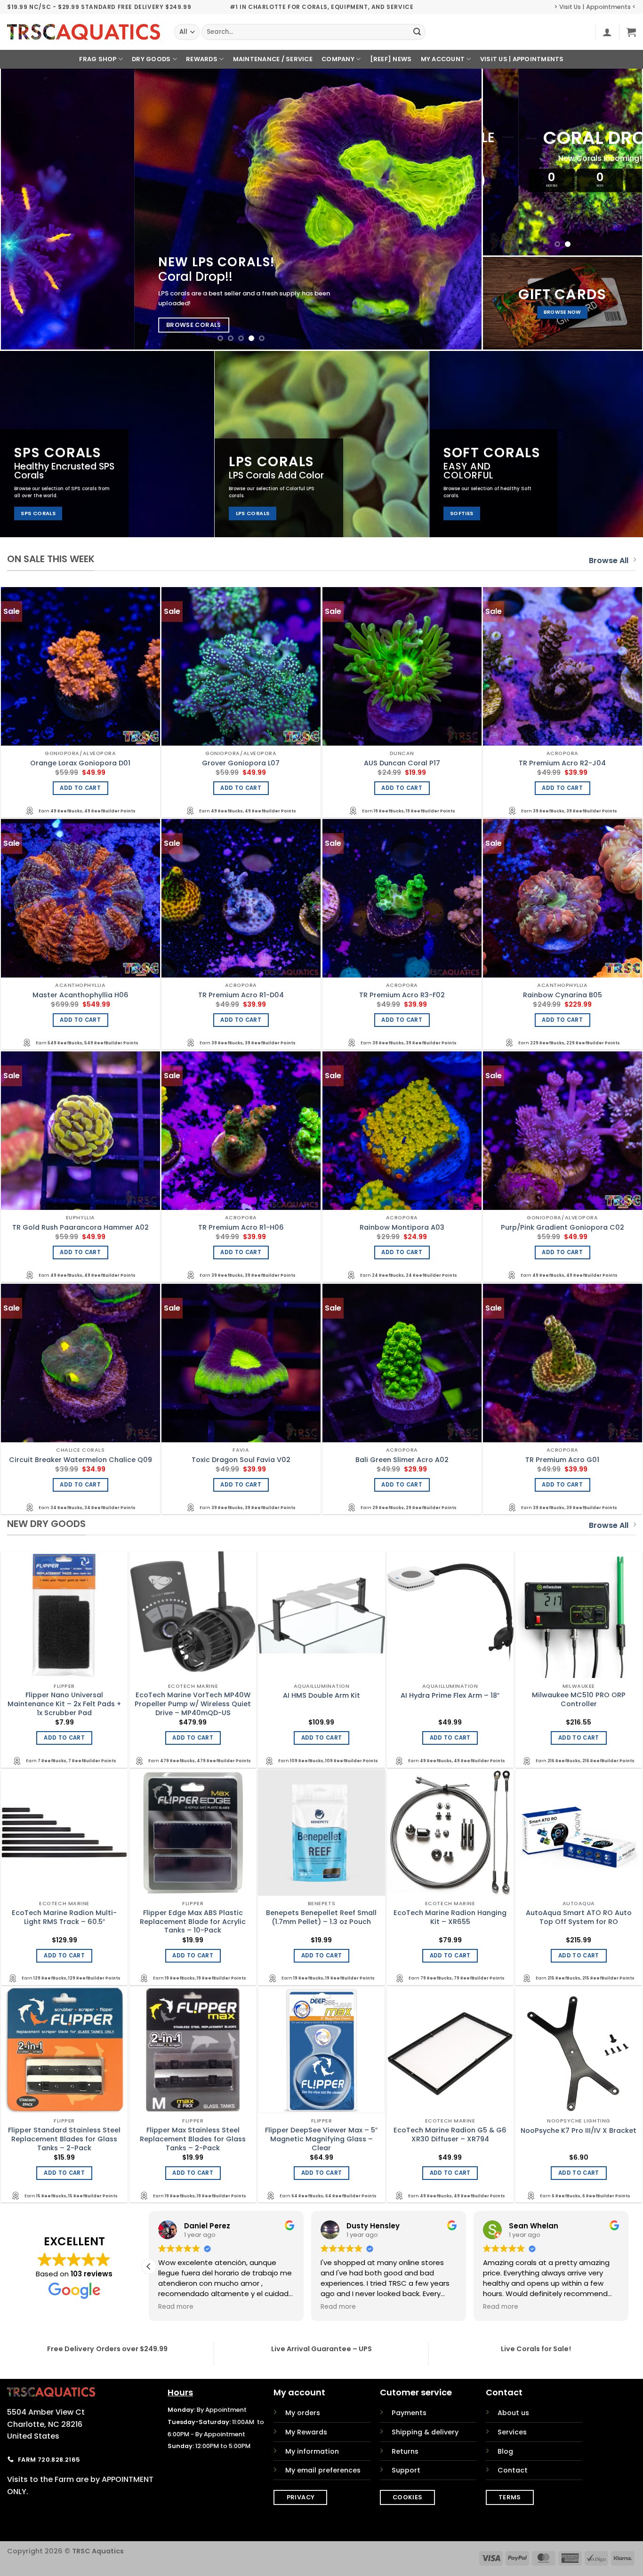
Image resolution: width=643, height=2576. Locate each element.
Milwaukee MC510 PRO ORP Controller (579, 1699)
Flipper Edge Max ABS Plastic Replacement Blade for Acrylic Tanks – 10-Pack (193, 1922)
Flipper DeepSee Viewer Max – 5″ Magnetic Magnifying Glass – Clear (321, 2139)
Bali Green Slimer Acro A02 (402, 1460)
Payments (409, 2413)
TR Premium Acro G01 (562, 1460)
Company (338, 59)
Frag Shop (98, 59)
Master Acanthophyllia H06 (80, 995)
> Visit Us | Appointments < (595, 7)
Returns (405, 2451)
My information (312, 2451)
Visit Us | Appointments (522, 59)
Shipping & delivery (425, 2432)
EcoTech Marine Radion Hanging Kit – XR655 (450, 1917)
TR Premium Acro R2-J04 (562, 763)
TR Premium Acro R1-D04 (241, 995)
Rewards (202, 59)
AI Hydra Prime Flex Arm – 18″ (450, 1696)
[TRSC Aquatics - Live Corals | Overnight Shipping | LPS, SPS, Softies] (84, 32)
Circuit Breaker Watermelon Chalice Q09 (80, 1460)
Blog (505, 2451)
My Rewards (306, 2432)
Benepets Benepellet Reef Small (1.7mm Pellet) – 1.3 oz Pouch (321, 1917)
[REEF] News (391, 59)
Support (406, 2470)
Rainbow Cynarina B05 (563, 995)
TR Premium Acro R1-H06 (241, 1228)
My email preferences (323, 2470)
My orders (303, 2413)
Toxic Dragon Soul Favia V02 (241, 1460)
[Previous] (23, 209)
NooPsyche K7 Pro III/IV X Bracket (579, 2131)
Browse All (609, 561)
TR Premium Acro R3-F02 (402, 995)
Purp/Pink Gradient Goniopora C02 (563, 1228)
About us (513, 2413)
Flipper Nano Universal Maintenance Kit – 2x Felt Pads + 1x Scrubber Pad (64, 1704)
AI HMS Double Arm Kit (321, 1696)
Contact (513, 2470)
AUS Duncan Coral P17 (402, 763)
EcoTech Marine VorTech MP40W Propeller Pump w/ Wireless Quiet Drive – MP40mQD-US (193, 1704)
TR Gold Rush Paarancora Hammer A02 (80, 1228)
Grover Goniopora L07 (241, 763)
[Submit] (417, 32)
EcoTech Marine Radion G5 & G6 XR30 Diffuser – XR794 (450, 2135)
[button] (607, 32)
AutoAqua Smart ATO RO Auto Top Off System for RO (579, 1917)
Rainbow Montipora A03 (402, 1228)
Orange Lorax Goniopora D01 (80, 763)
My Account (443, 59)
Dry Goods (151, 59)
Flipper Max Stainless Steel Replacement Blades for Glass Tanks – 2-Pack (193, 2139)
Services (512, 2432)
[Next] (460, 209)
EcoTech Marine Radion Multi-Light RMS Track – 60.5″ (64, 1917)
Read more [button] (338, 2307)
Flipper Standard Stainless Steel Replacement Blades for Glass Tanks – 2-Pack (64, 2139)
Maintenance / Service (273, 59)
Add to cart (80, 788)
